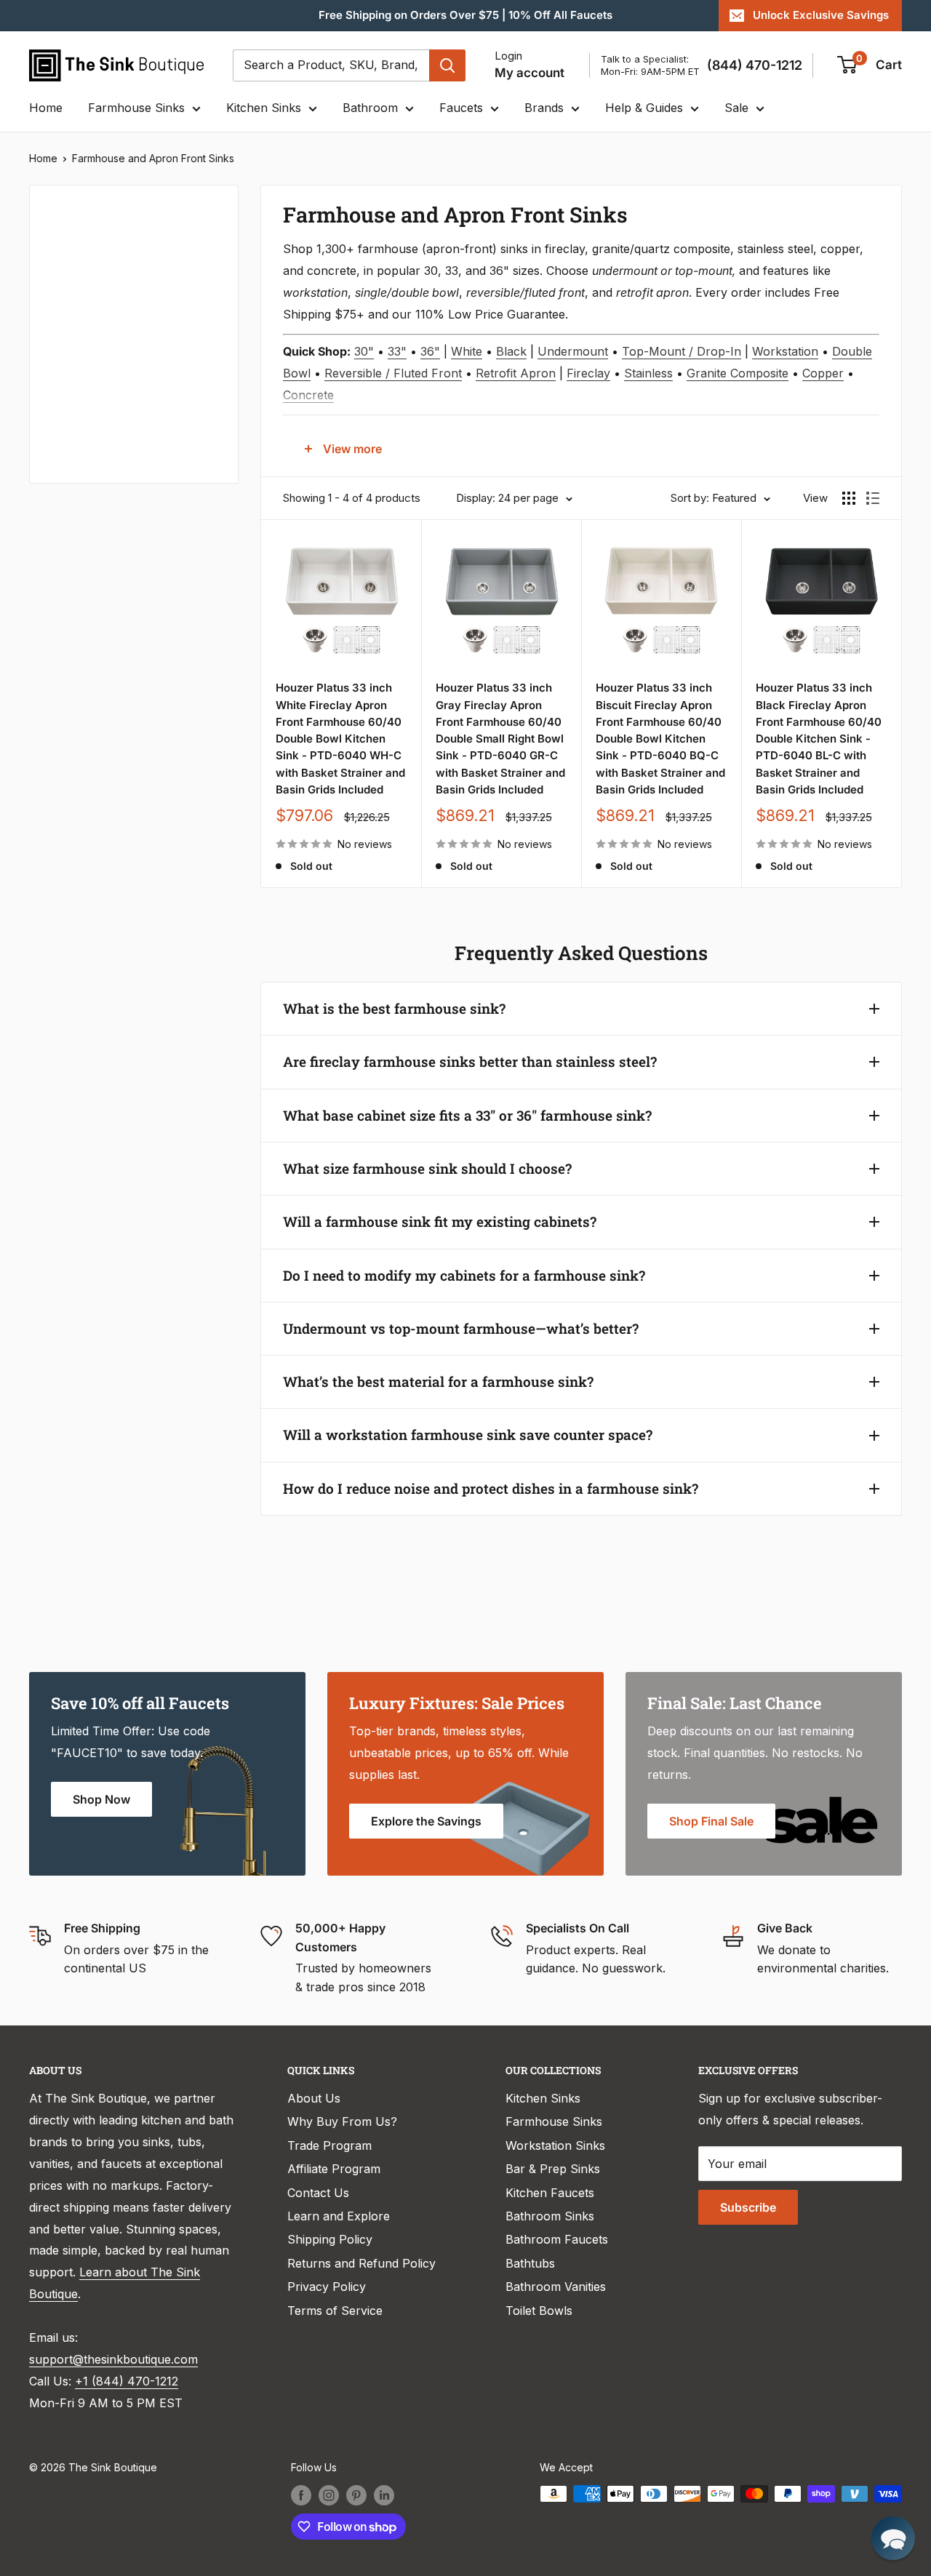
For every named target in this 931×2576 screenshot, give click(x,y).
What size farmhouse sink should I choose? (427, 1168)
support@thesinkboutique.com (113, 2359)
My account (530, 73)
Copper (823, 373)
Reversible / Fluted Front (393, 373)
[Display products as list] (873, 498)
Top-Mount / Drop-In (682, 351)
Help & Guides (644, 108)
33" (397, 351)
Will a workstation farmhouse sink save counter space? (468, 1435)
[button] (893, 2538)
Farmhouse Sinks (136, 108)
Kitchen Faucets (550, 2193)
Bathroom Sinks (550, 2216)
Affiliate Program (334, 2169)
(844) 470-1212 (755, 65)
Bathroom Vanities (556, 2287)
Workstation (785, 351)
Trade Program (329, 2145)
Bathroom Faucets (557, 2239)
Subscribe (748, 2207)
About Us (314, 2098)
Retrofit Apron (516, 373)
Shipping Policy (330, 2239)
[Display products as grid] (849, 498)
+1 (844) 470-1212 (127, 2381)
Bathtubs (530, 2263)
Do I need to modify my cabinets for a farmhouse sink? (464, 1275)
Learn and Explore (339, 2216)
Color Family (83, 252)
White (467, 351)
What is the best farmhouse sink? (394, 1008)
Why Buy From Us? (342, 2121)
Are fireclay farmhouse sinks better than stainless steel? (470, 1061)
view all (192, 207)
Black (511, 351)
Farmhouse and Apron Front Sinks (153, 158)
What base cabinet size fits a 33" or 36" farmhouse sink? (467, 1115)
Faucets (461, 108)
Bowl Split (76, 382)
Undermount (573, 351)
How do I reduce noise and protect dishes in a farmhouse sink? (491, 1488)
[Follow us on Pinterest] (356, 2495)
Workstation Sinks (555, 2145)
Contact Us (318, 2193)
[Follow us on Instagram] (329, 2495)
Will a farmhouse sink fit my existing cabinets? (440, 1221)
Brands (544, 108)
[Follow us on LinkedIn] (384, 2495)
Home (46, 108)
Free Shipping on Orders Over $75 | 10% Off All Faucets (465, 15)
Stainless (648, 373)
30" (364, 351)
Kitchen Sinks (264, 108)
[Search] (447, 65)
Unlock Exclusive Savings (821, 15)
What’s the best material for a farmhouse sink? (438, 1381)
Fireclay (588, 373)
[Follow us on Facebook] (301, 2495)
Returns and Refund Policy (361, 2263)
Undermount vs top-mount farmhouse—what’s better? (461, 1328)
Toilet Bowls (539, 2311)
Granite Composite (738, 373)
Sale (736, 108)
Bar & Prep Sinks (553, 2169)
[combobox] (331, 65)
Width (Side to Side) (104, 333)
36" (430, 351)
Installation (80, 431)
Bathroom (370, 108)
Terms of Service (335, 2311)
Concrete (308, 395)
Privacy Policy (327, 2287)
